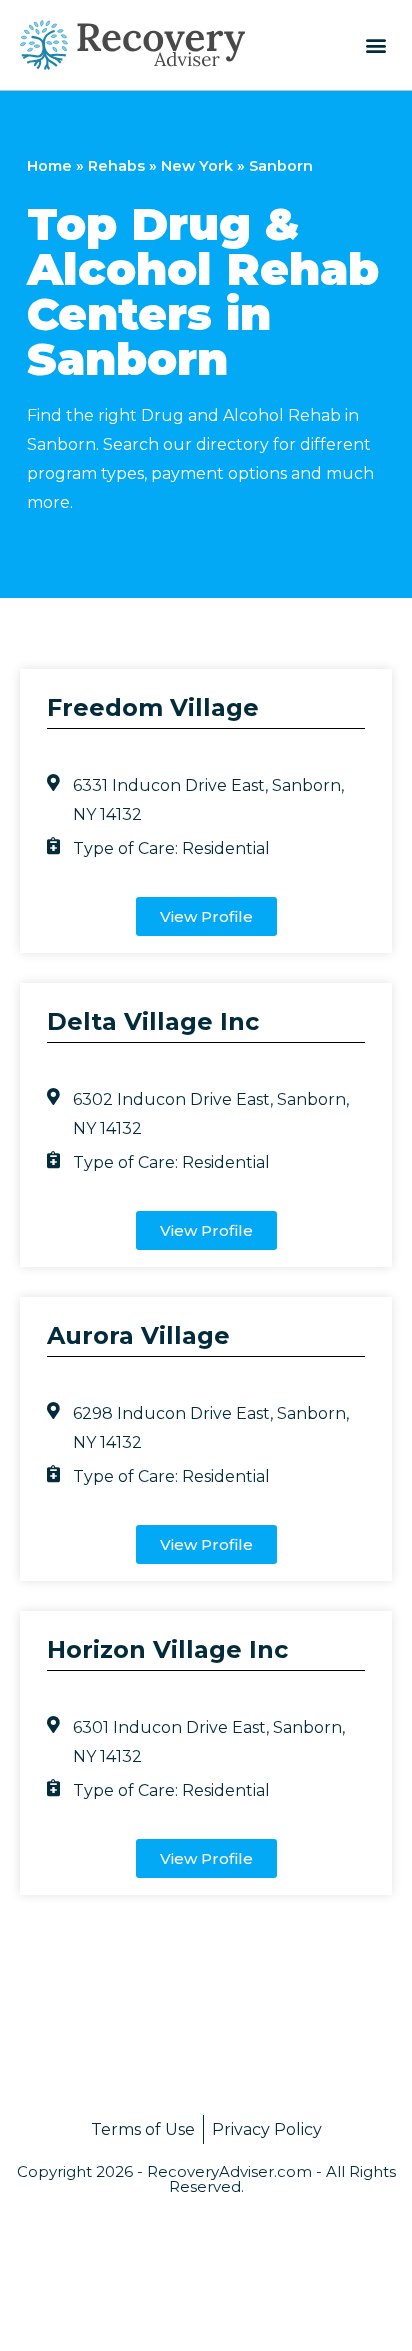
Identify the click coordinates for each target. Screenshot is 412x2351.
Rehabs (116, 166)
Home (49, 166)
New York (197, 166)
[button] (375, 44)
